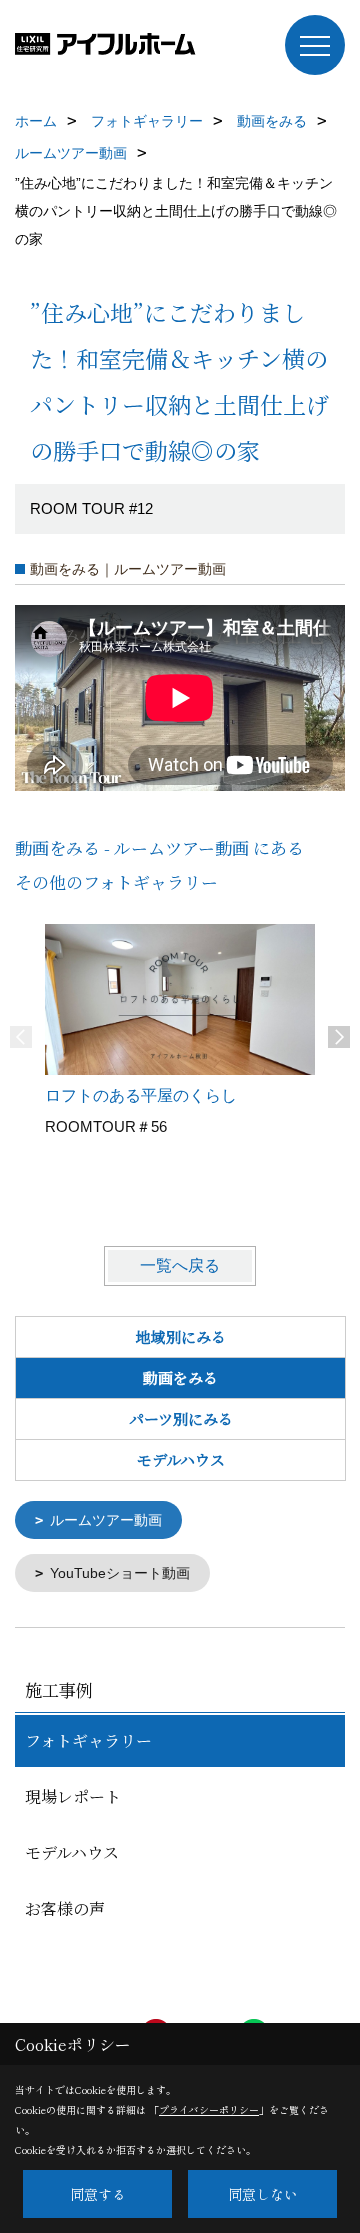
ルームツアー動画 (106, 1520)
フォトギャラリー (88, 1740)
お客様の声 (65, 1908)
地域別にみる (181, 1336)
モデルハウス (181, 1459)
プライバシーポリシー (209, 2109)
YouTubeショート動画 (120, 1573)
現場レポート (73, 1796)
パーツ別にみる (181, 1418)
